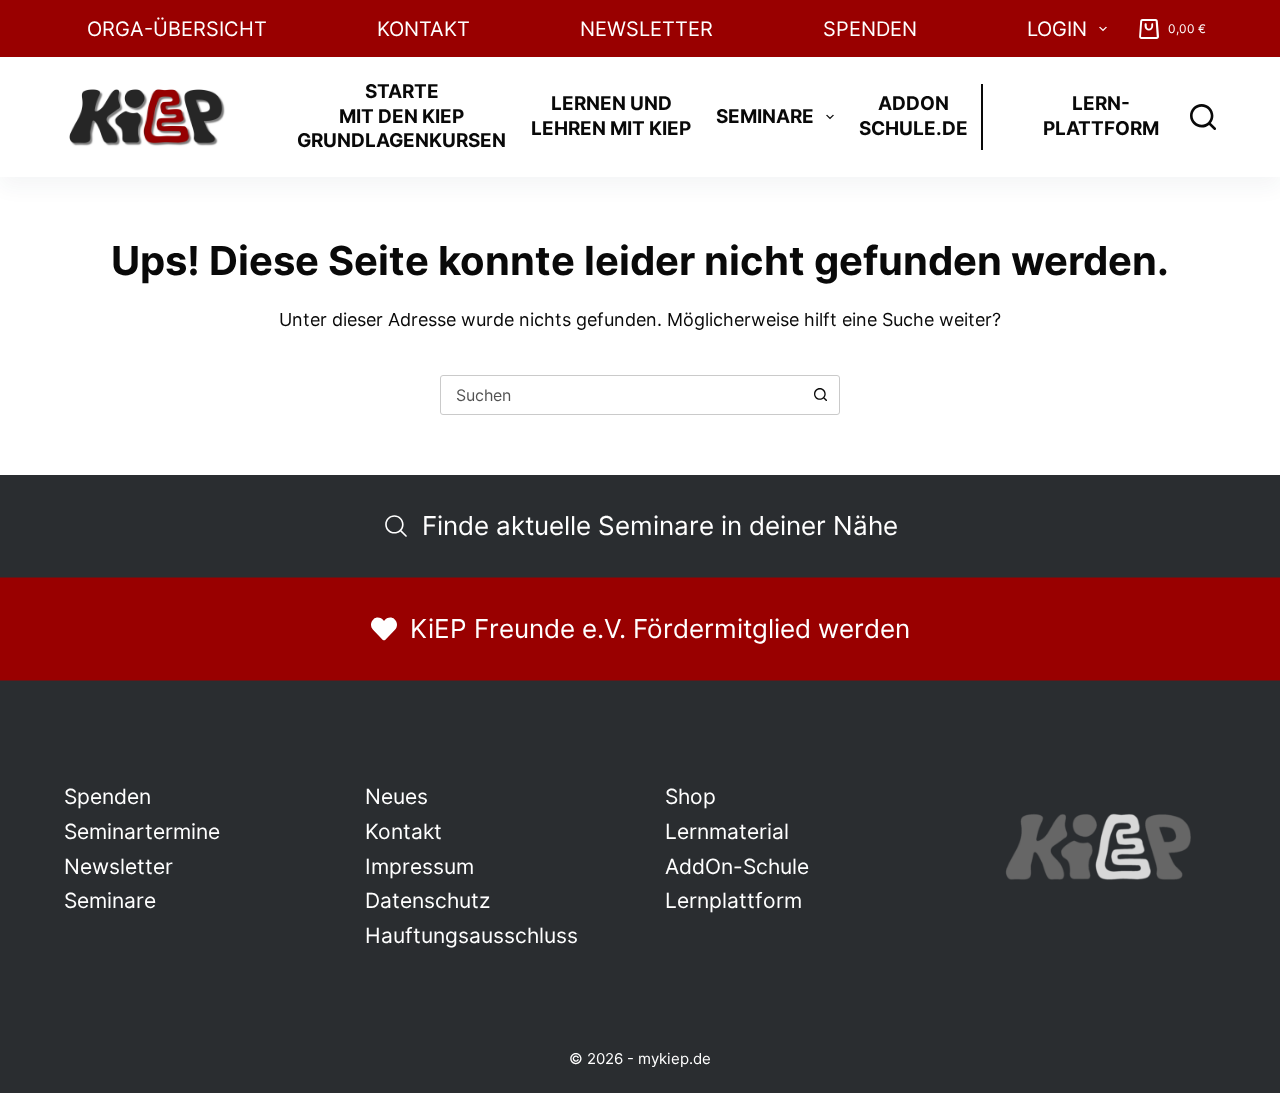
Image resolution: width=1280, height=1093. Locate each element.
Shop (690, 796)
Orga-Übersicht (177, 29)
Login (1057, 29)
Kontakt (423, 29)
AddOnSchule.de (913, 116)
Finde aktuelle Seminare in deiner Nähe (660, 525)
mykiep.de (674, 1058)
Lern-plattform (1101, 116)
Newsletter (646, 29)
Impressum (419, 866)
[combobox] (621, 395)
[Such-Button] (820, 395)
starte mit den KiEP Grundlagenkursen (401, 116)
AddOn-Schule (737, 866)
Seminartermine (142, 831)
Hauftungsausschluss (471, 935)
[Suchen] (1203, 117)
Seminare (765, 116)
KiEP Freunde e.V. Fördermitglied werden (660, 628)
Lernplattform (733, 900)
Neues (396, 796)
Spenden (870, 29)
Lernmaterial (727, 831)
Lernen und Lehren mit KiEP (611, 116)
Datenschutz (427, 900)
